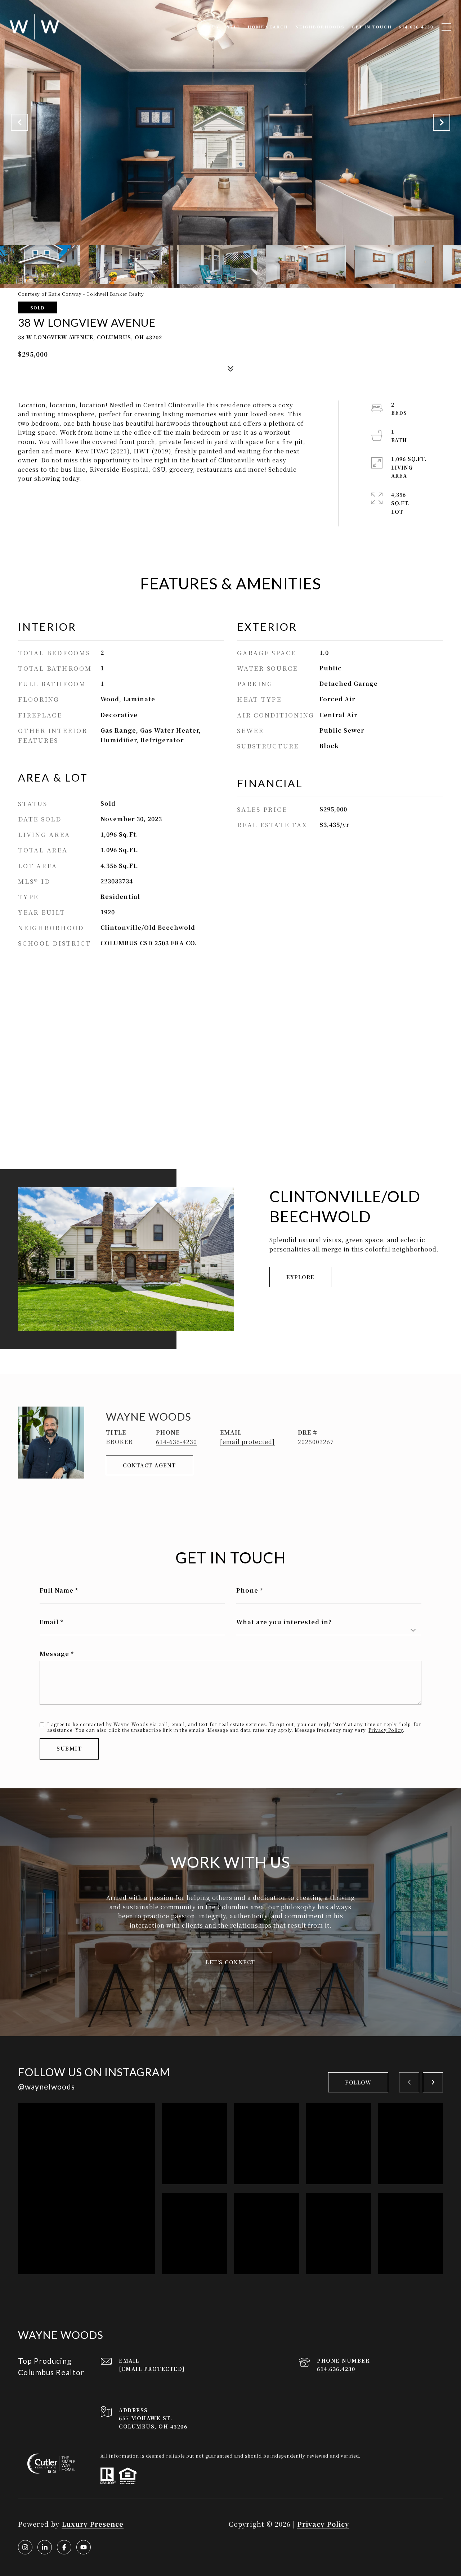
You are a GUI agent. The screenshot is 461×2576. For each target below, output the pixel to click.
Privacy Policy (386, 1730)
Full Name (57, 1590)
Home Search (268, 27)
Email (49, 1622)
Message (54, 1654)
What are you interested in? (284, 1622)
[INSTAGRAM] (25, 2547)
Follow (358, 2082)
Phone (247, 1590)
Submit (69, 1748)
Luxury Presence (93, 2524)
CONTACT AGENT (149, 1465)
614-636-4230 (176, 1442)
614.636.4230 (336, 2369)
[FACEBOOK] (64, 2547)
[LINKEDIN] (45, 2547)
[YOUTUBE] (84, 2547)
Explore (300, 1277)
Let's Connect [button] (230, 1962)
